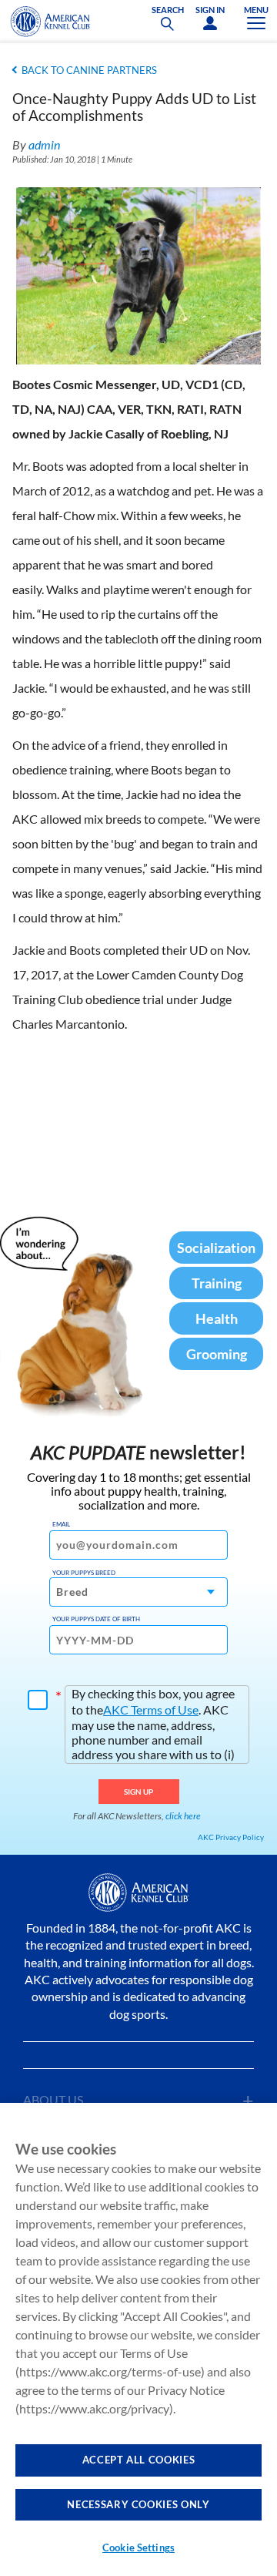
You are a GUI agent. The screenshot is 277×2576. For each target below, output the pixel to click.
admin (44, 144)
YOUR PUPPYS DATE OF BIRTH (96, 1619)
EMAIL (61, 1524)
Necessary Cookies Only (138, 2504)
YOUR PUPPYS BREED (84, 1573)
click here (183, 1816)
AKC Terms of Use (151, 1709)
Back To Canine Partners (89, 70)
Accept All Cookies (139, 2460)
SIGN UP (139, 1792)
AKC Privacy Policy (231, 1837)
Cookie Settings (138, 2547)
